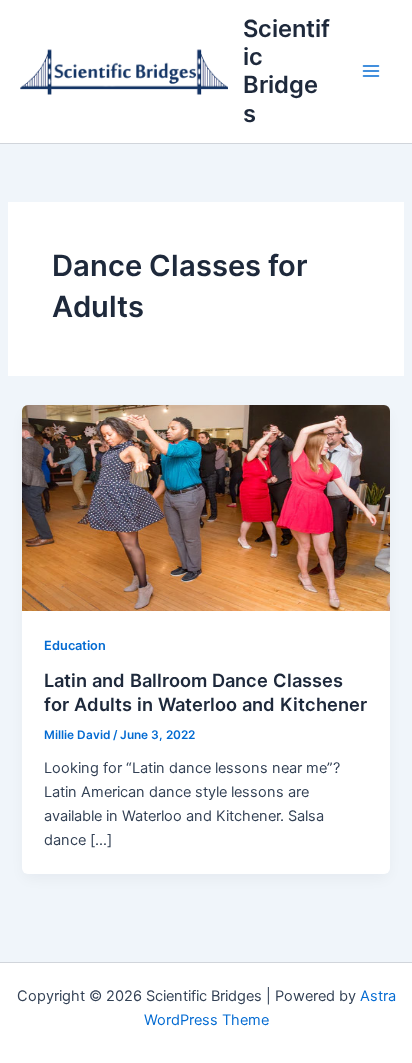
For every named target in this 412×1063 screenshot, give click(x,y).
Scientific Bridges (286, 71)
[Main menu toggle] (371, 72)
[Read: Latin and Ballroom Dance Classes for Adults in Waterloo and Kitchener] (205, 507)
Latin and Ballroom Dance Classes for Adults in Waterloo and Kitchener (205, 692)
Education (75, 645)
